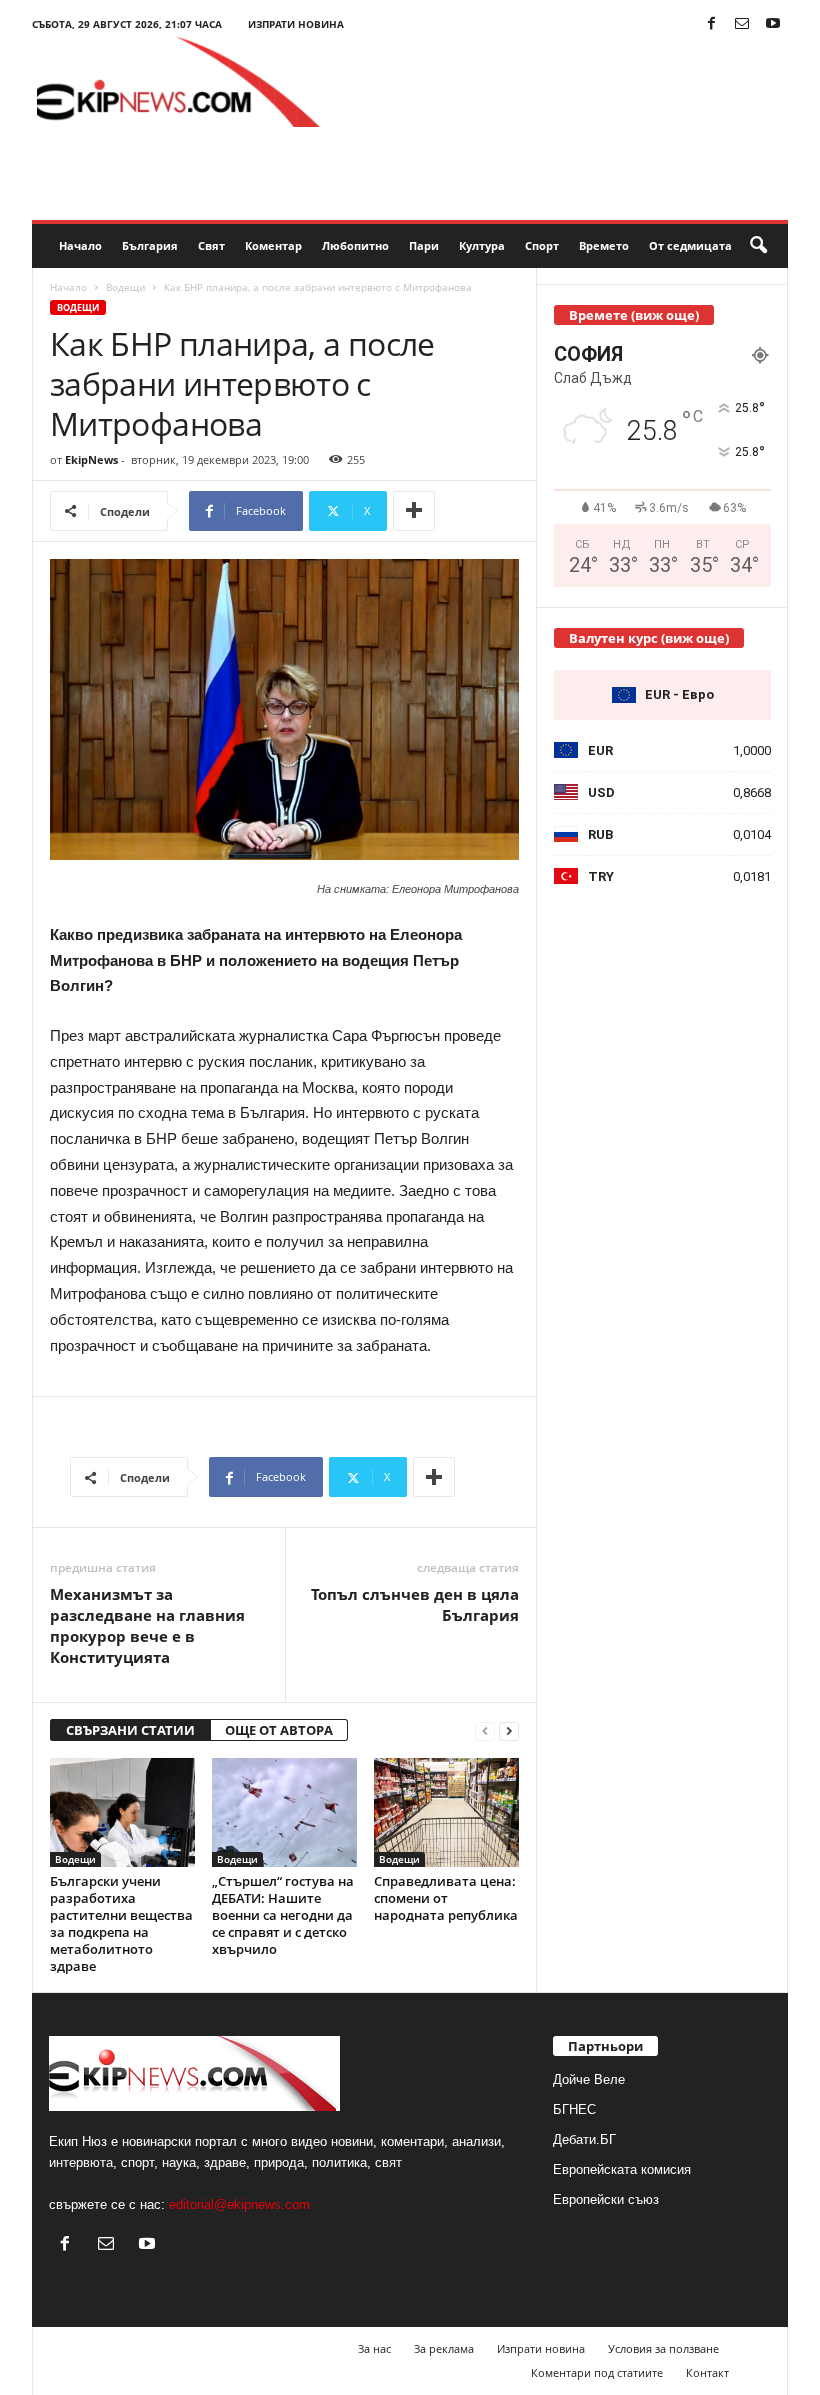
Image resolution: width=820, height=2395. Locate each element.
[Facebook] (711, 24)
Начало (80, 245)
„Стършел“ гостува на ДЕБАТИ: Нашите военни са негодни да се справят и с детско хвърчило (283, 1915)
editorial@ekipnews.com (239, 2204)
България (150, 245)
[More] (414, 511)
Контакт (707, 2372)
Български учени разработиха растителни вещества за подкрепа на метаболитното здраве (121, 1923)
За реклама (444, 2348)
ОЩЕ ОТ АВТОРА (279, 1730)
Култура (482, 245)
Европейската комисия (622, 2169)
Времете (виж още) (634, 315)
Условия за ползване (663, 2348)
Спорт (542, 245)
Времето (604, 245)
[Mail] (742, 24)
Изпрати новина (296, 24)
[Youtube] (773, 24)
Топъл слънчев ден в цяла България (415, 1604)
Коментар (273, 245)
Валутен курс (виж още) (649, 638)
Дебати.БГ (584, 2139)
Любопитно (355, 245)
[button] (758, 246)
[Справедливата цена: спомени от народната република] (446, 1812)
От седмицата (690, 245)
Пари (424, 245)
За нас (374, 2348)
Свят (211, 245)
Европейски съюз (606, 2199)
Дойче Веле (589, 2079)
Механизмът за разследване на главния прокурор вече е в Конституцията (147, 1625)
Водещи (125, 287)
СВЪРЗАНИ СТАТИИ (130, 1730)
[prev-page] (485, 1730)
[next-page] (509, 1730)
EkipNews (91, 459)
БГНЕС (574, 2109)
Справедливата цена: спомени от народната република (446, 1898)
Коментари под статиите (597, 2372)
